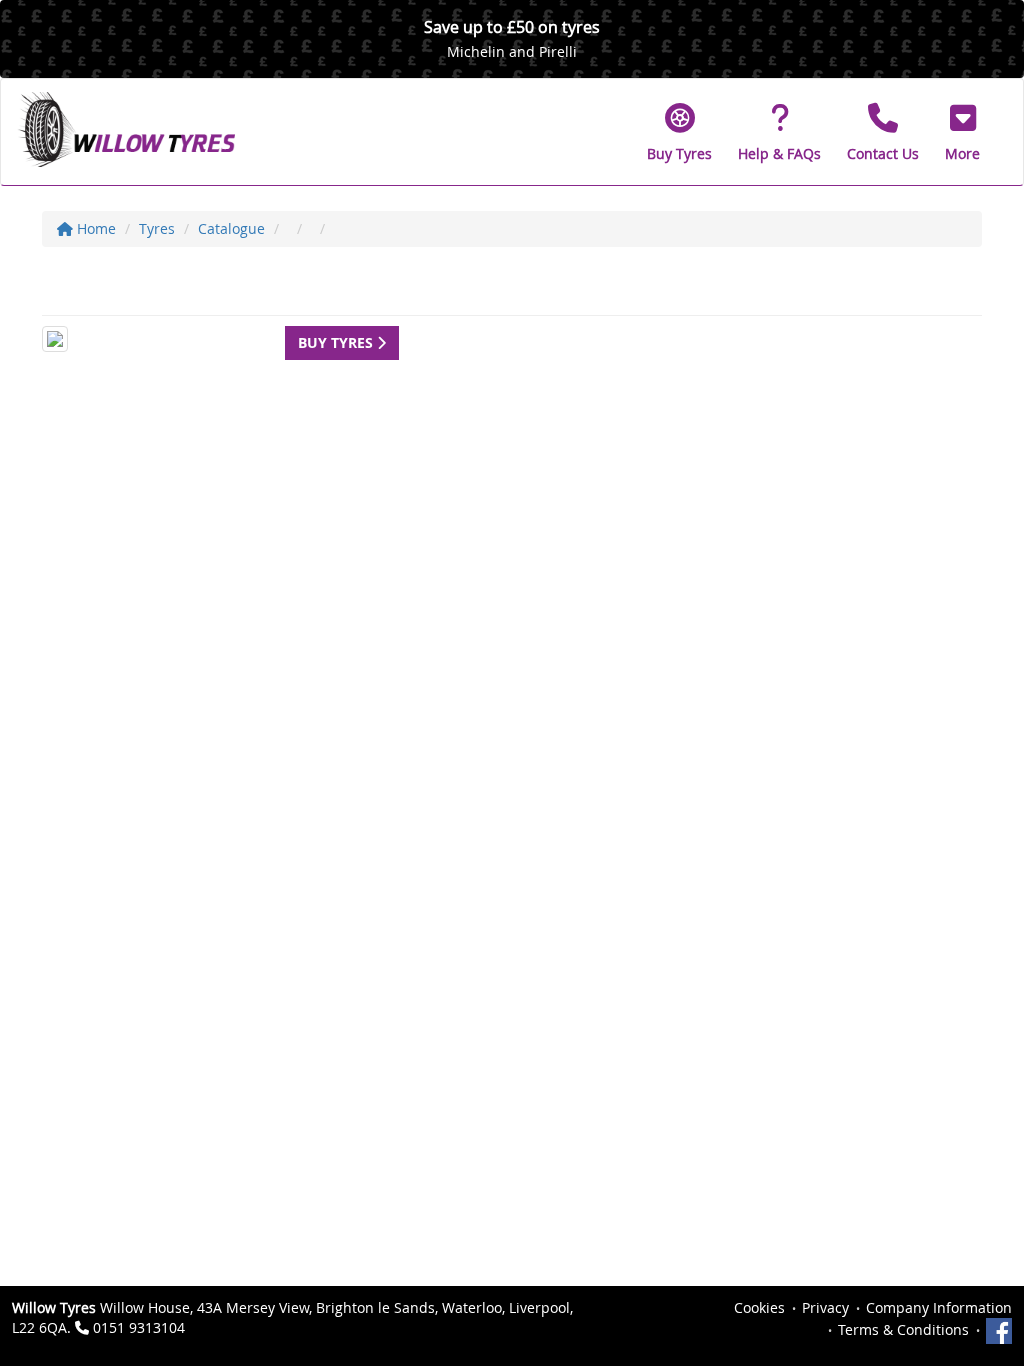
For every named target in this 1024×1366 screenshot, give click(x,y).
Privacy (825, 1307)
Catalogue (231, 228)
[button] (962, 132)
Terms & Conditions (903, 1329)
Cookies (759, 1307)
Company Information (939, 1307)
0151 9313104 (139, 1327)
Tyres (157, 228)
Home (94, 228)
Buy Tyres (337, 342)
